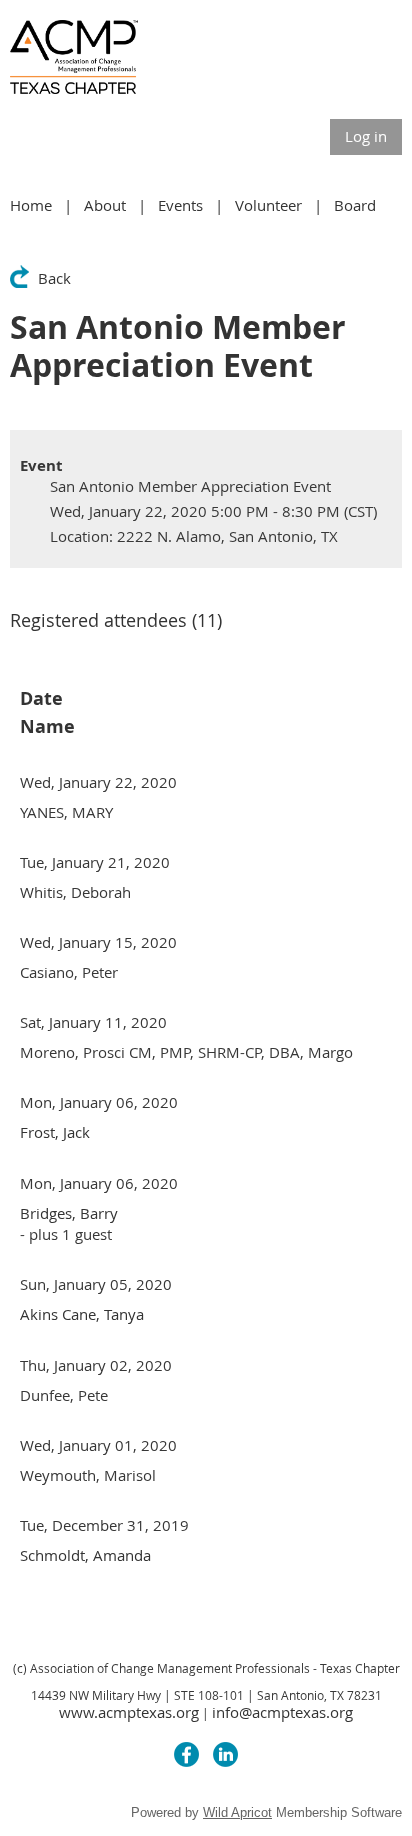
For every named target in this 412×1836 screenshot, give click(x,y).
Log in (366, 136)
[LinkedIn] (225, 1754)
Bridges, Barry (69, 1213)
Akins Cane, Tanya (82, 1314)
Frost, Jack (55, 1132)
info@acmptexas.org (282, 1712)
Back (54, 278)
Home (31, 205)
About (105, 205)
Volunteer (268, 205)
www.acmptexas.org (129, 1712)
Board (355, 205)
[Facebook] (186, 1754)
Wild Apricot (237, 1812)
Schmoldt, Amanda (85, 1555)
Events (180, 205)
